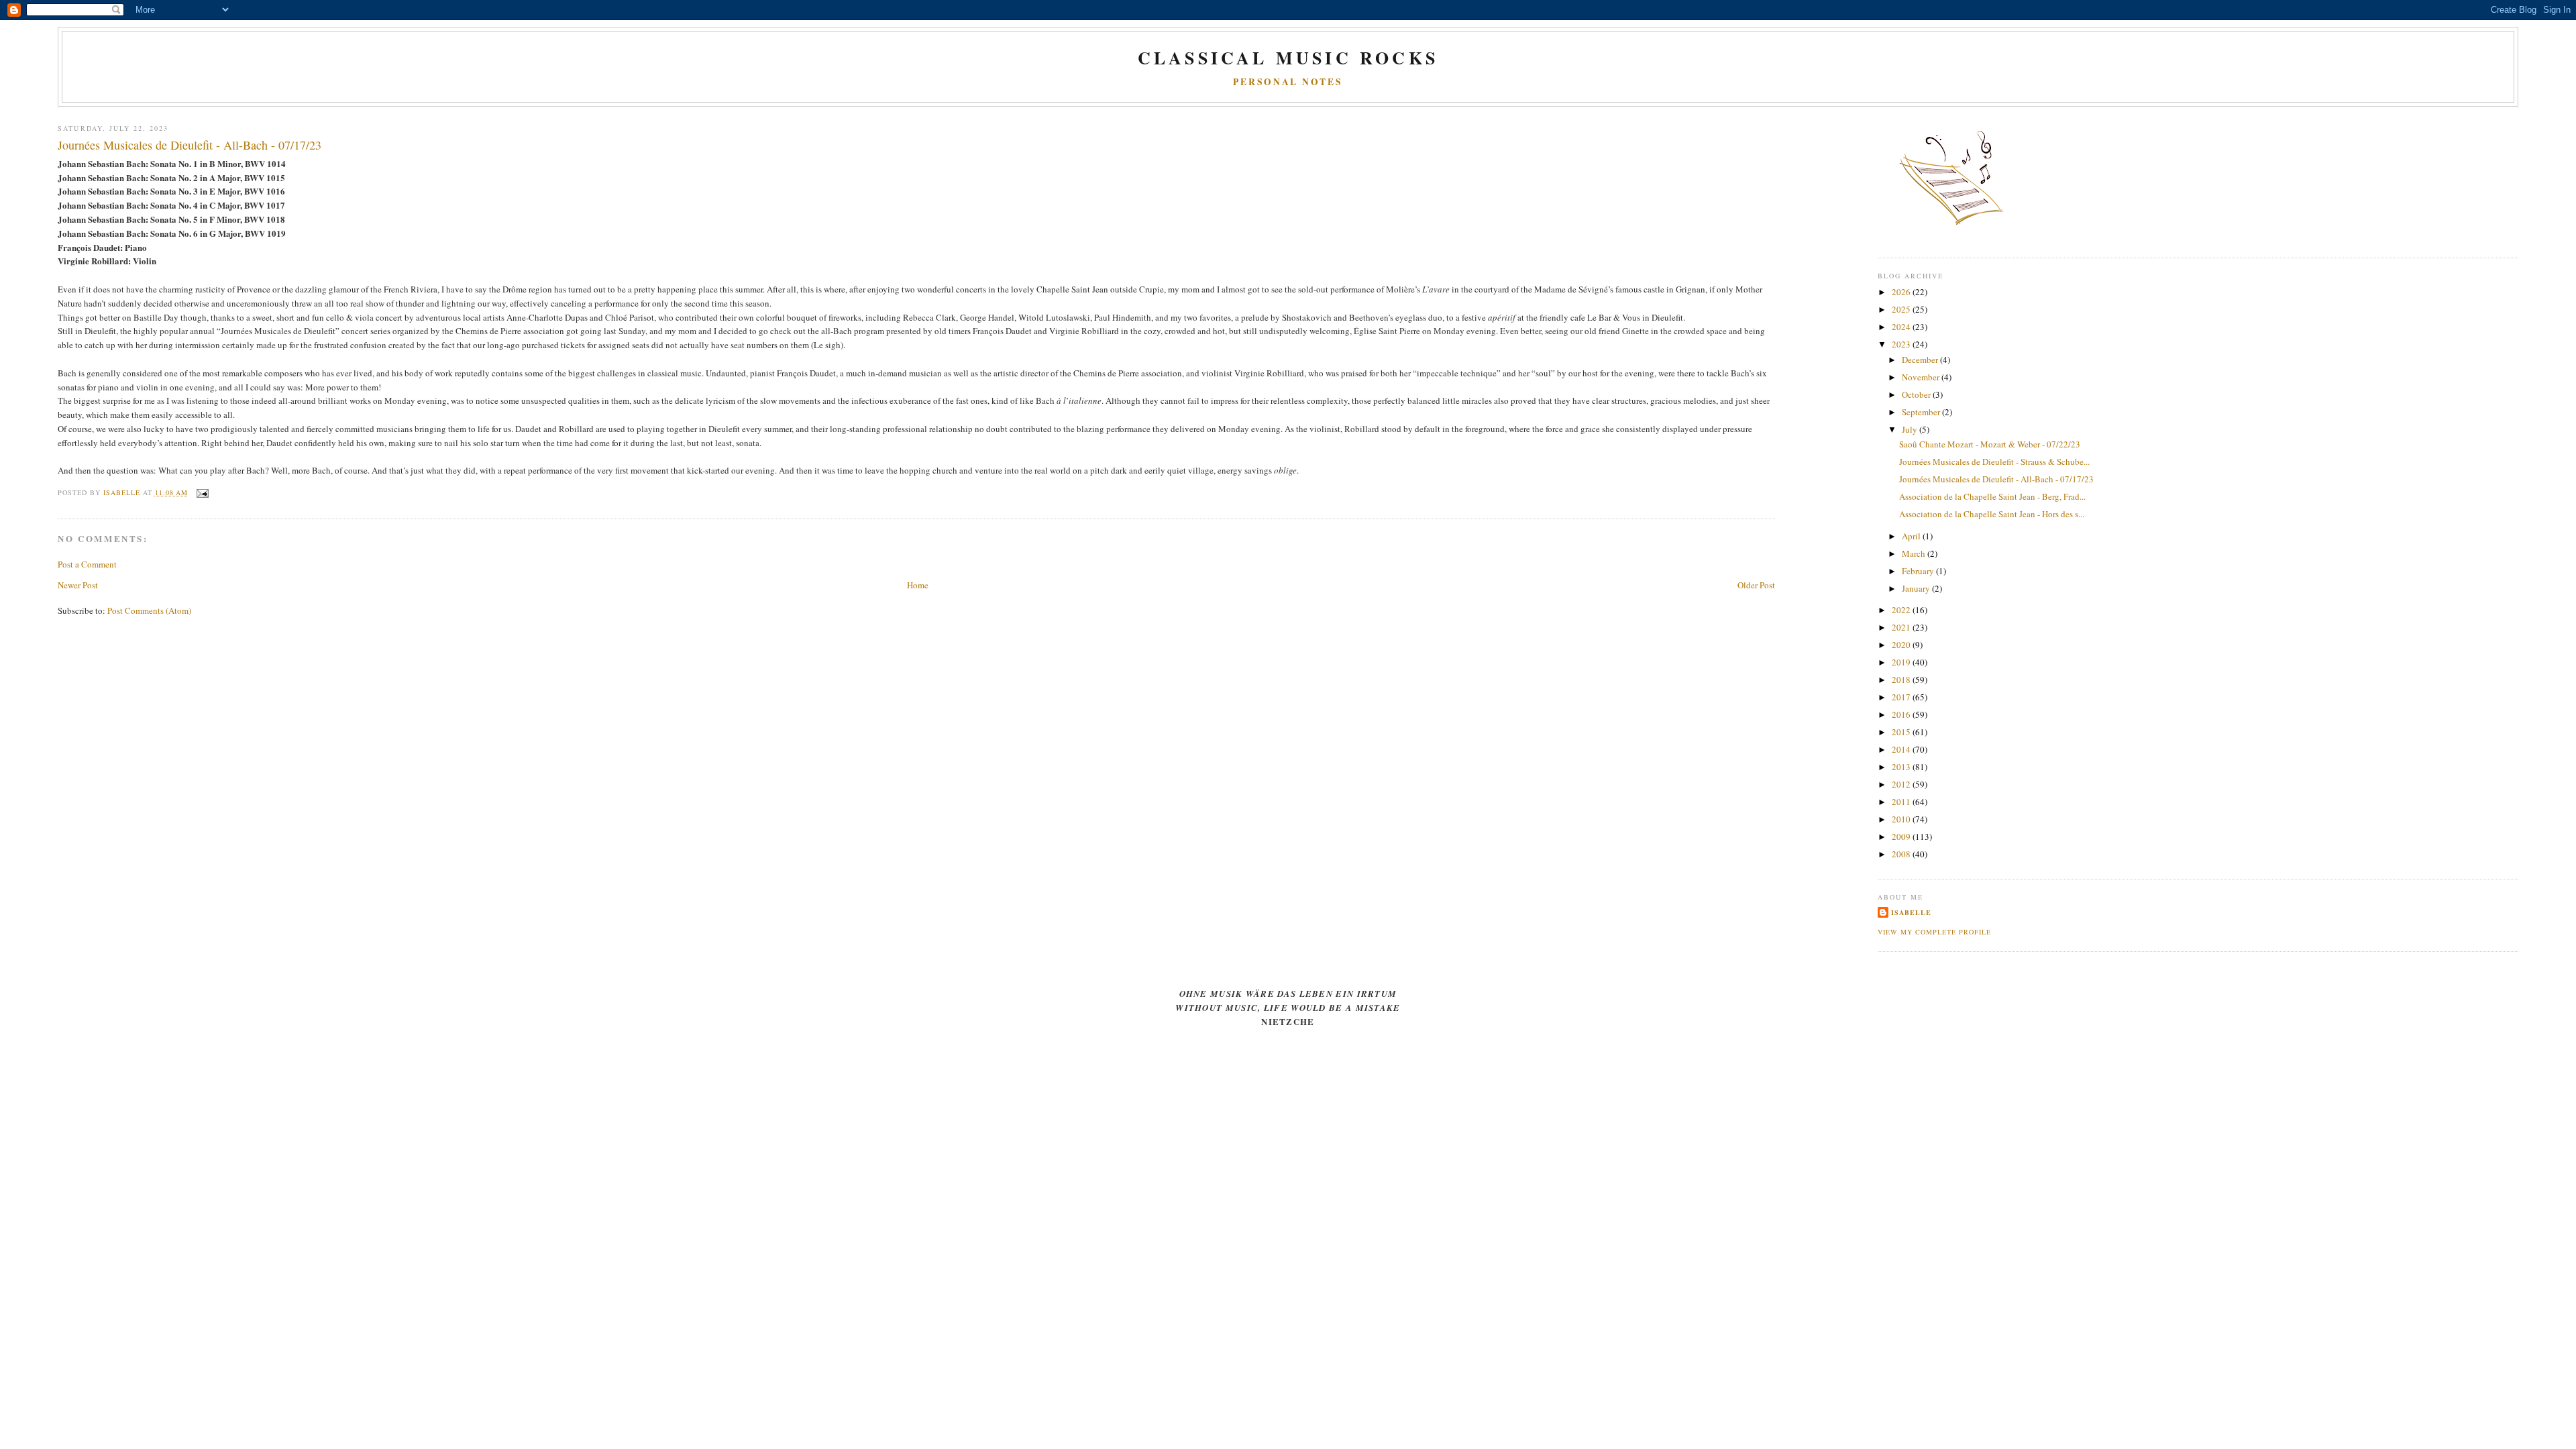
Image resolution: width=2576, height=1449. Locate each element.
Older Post (1756, 585)
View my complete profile (1934, 932)
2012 (1902, 784)
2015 (1902, 732)
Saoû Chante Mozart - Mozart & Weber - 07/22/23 (1990, 444)
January (1917, 588)
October (1917, 394)
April (1912, 536)
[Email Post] (202, 492)
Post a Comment (87, 564)
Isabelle (1911, 912)
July (1911, 429)
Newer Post (78, 585)
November (1922, 377)
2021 (1902, 627)
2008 (1902, 854)
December (1921, 360)
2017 (1902, 697)
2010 (1902, 819)
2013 (1902, 767)
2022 (1902, 610)
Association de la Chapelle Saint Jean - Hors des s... (1992, 514)
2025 (1902, 309)
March (1915, 553)
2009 (1902, 837)
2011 (1902, 802)
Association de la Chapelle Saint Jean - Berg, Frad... (1992, 496)
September (1922, 412)
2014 (1902, 749)
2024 (1902, 327)
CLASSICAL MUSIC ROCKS (1288, 58)
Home (918, 585)
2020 (1902, 645)
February (1919, 571)
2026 (1902, 292)
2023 (1902, 344)
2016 (1902, 714)
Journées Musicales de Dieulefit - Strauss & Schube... (1994, 462)
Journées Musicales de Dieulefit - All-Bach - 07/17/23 (1996, 479)
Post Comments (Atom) (149, 610)
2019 (1902, 662)
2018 (1902, 680)
